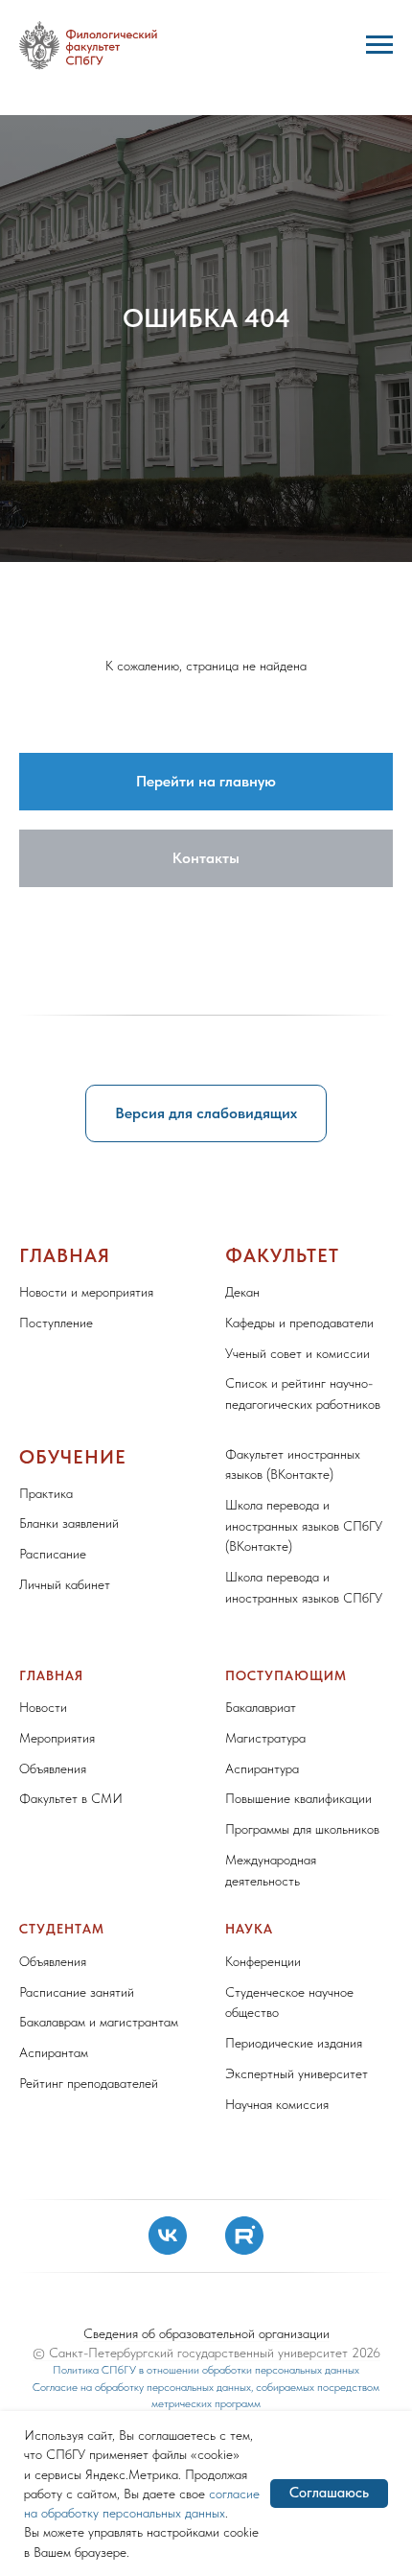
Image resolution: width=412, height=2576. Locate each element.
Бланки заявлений (69, 2364)
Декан (242, 2133)
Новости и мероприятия (86, 2133)
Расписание (53, 2395)
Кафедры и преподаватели (299, 2164)
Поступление (56, 2164)
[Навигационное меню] (379, 45)
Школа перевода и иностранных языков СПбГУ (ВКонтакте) (304, 2366)
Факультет (282, 2096)
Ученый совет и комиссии (298, 2194)
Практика (46, 2334)
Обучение (73, 2298)
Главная (65, 2096)
